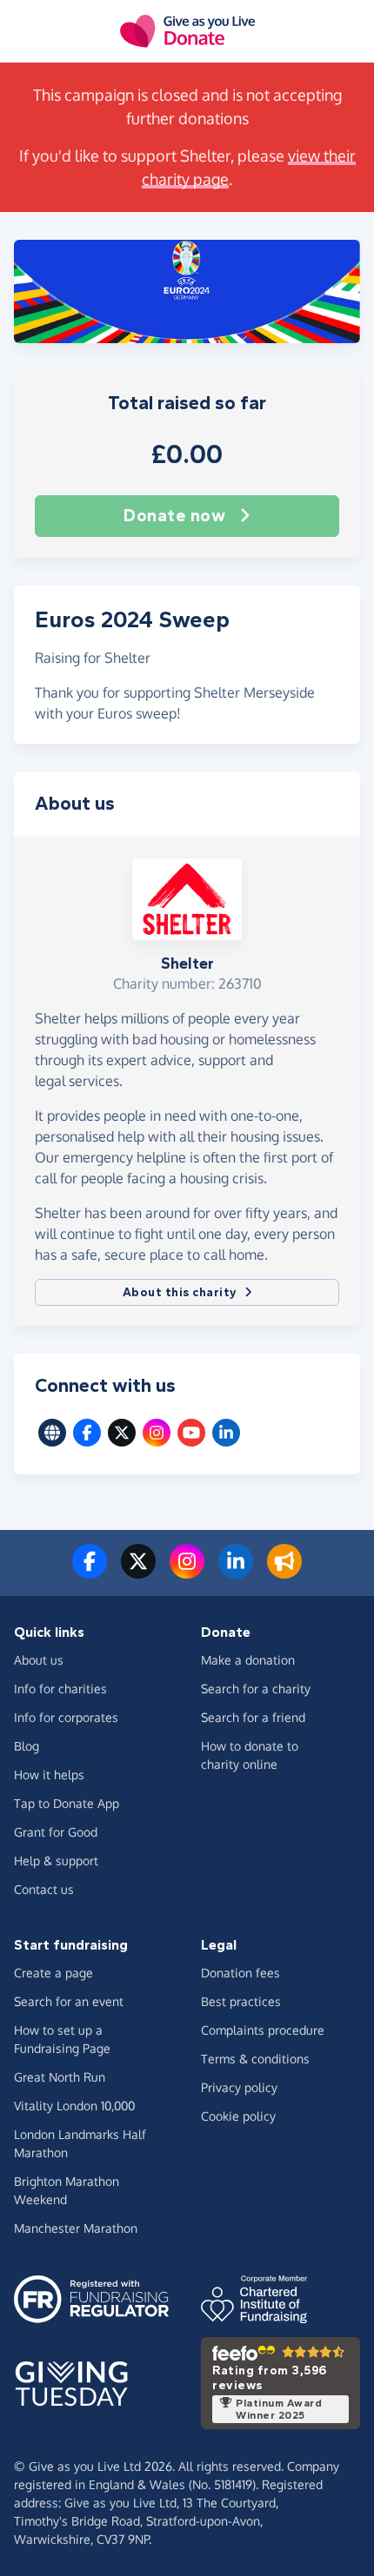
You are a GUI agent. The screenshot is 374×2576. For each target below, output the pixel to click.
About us (39, 1660)
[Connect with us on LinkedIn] (236, 1572)
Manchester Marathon (76, 2228)
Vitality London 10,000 (74, 2106)
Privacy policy (239, 2087)
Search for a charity (256, 1689)
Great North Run (60, 2077)
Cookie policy (238, 2116)
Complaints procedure (263, 2030)
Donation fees (240, 1973)
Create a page (53, 1973)
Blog (27, 1746)
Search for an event (69, 2001)
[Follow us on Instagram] (187, 1572)
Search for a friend (253, 1717)
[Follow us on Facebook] (90, 1572)
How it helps (49, 1775)
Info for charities (60, 1689)
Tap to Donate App (67, 1803)
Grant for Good (56, 1832)
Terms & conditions (255, 2059)
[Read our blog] (284, 1572)
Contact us (44, 1889)
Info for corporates (66, 1717)
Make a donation (248, 1660)
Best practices (241, 2001)
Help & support (56, 1861)
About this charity (180, 1292)
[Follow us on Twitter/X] (138, 1572)
